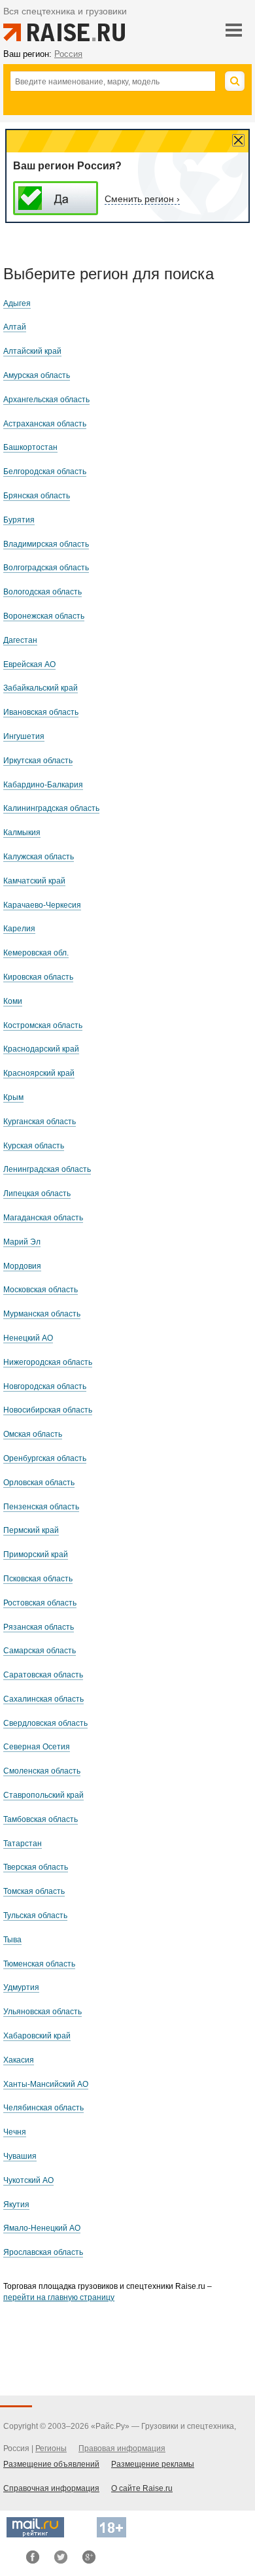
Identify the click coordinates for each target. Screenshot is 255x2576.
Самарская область (40, 1651)
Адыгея (17, 303)
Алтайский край (32, 351)
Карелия (19, 929)
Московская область (41, 1290)
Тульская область (35, 1915)
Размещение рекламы (153, 2464)
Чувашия (20, 2156)
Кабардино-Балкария (43, 785)
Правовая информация (122, 2448)
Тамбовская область (41, 1819)
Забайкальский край (41, 688)
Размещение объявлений (51, 2464)
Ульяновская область (42, 2012)
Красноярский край (39, 1073)
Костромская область (43, 1025)
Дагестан (20, 640)
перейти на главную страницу (59, 2297)
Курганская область (40, 1122)
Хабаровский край (37, 2036)
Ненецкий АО (28, 1338)
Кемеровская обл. (36, 953)
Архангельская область (46, 400)
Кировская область (38, 977)
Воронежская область (44, 616)
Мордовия (22, 1266)
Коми (13, 1001)
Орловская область (39, 1483)
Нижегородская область (48, 1362)
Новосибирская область (48, 1410)
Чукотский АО (28, 2180)
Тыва (12, 1940)
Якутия (16, 2205)
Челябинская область (43, 2108)
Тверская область (36, 1867)
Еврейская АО (29, 664)
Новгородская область (45, 1386)
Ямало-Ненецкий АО (42, 2228)
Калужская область (39, 857)
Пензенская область (41, 1507)
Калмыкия (22, 833)
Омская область (33, 1434)
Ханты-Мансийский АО (46, 2084)
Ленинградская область (47, 1169)
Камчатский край (34, 881)
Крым (13, 1097)
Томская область (34, 1891)
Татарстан (23, 1844)
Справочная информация (51, 2488)
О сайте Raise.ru (142, 2488)
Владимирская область (46, 544)
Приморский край (36, 1554)
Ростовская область (40, 1603)
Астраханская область (45, 424)
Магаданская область (43, 1218)
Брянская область (37, 496)
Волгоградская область (46, 568)
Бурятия (19, 520)
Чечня (15, 2132)
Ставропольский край (43, 1795)
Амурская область (37, 375)
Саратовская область (43, 1675)
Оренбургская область (45, 1458)
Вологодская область (42, 592)
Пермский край (31, 1530)
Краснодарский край (41, 1049)
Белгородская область (45, 472)
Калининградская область (51, 808)
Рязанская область (39, 1627)
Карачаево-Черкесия (42, 905)
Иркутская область (38, 761)
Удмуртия (21, 1987)
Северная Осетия (37, 1747)
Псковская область (38, 1579)
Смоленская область (42, 1771)
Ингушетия (24, 736)
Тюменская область (39, 1964)
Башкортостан (30, 447)
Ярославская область (43, 2252)
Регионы (51, 2448)
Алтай (15, 327)
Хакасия (19, 2060)
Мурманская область (42, 1314)
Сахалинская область (43, 1699)
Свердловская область (45, 1723)
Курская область (34, 1146)
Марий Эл (22, 1242)
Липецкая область (37, 1194)
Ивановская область (41, 712)
